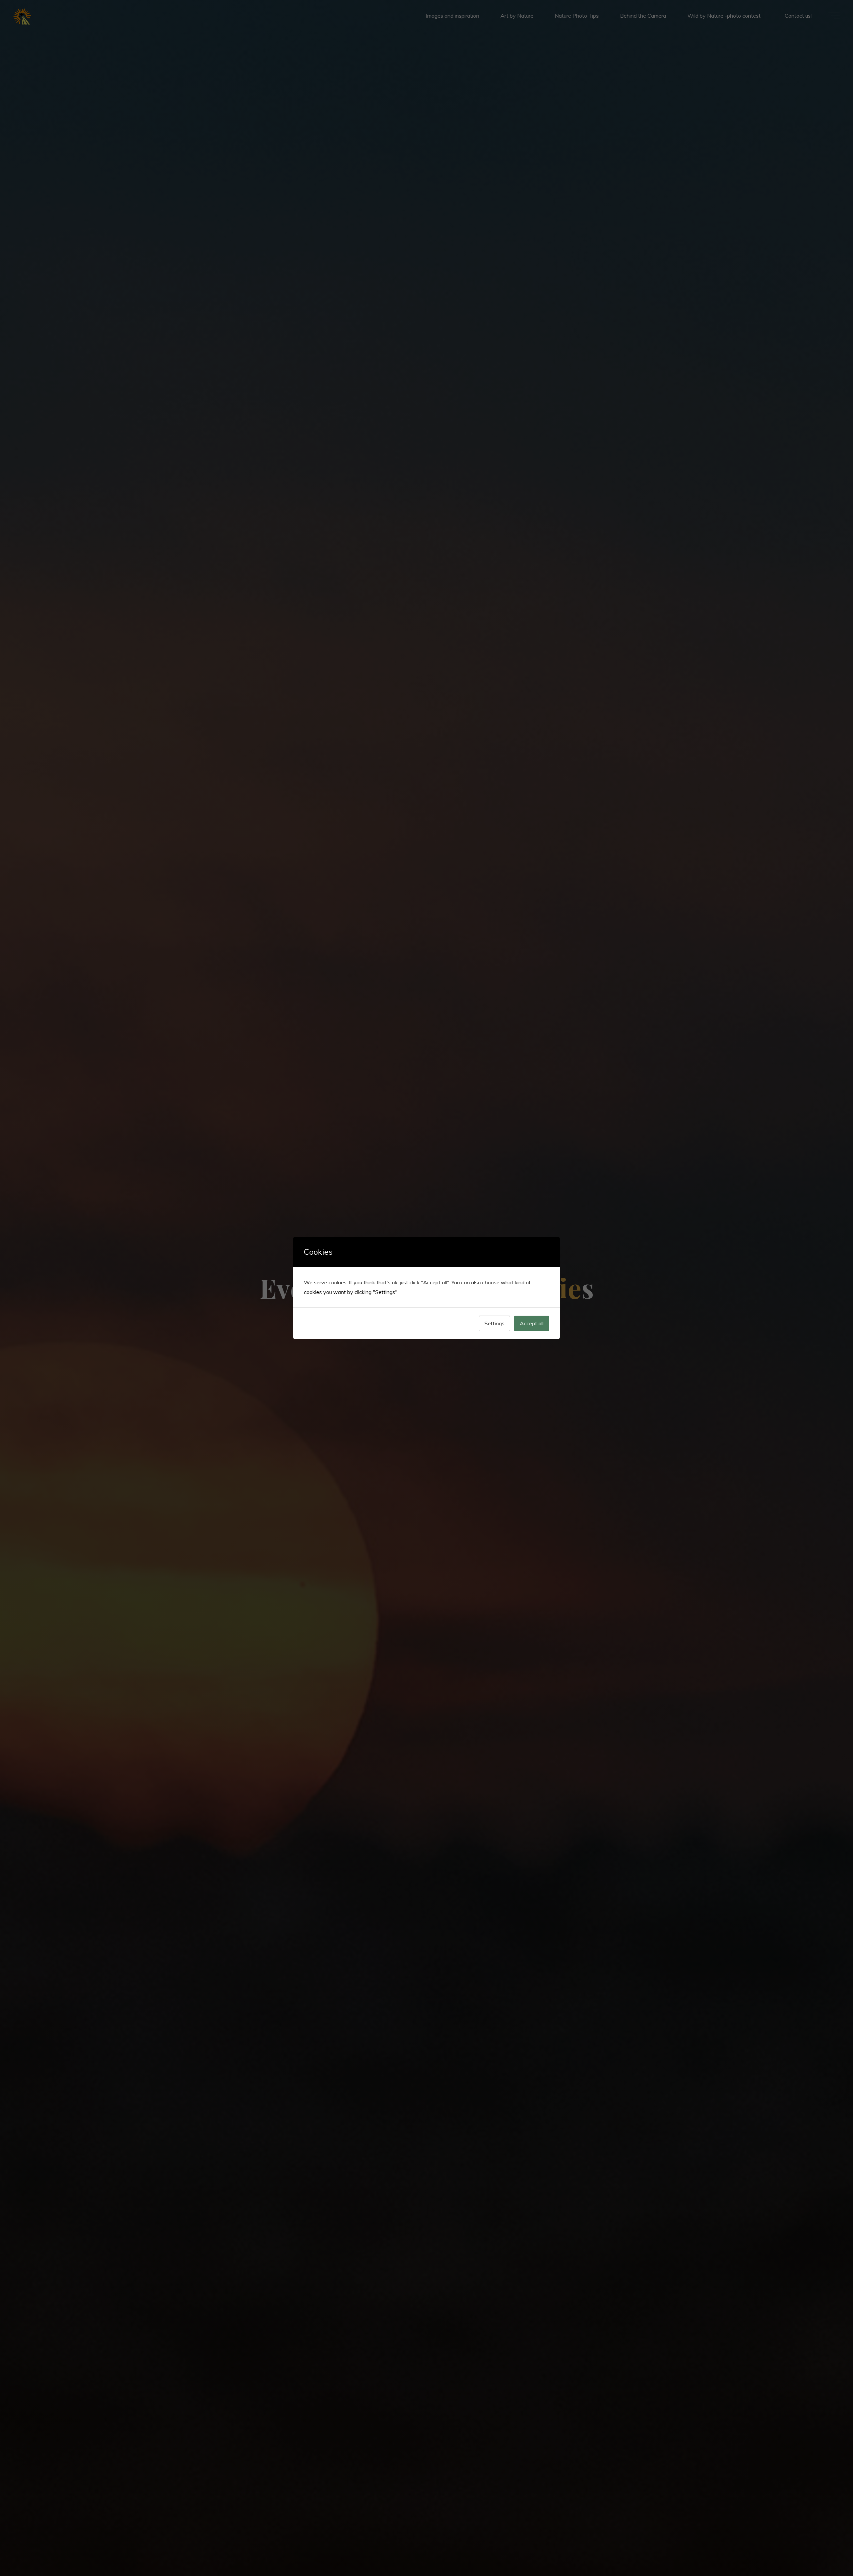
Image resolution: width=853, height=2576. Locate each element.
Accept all (532, 1323)
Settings (494, 1323)
